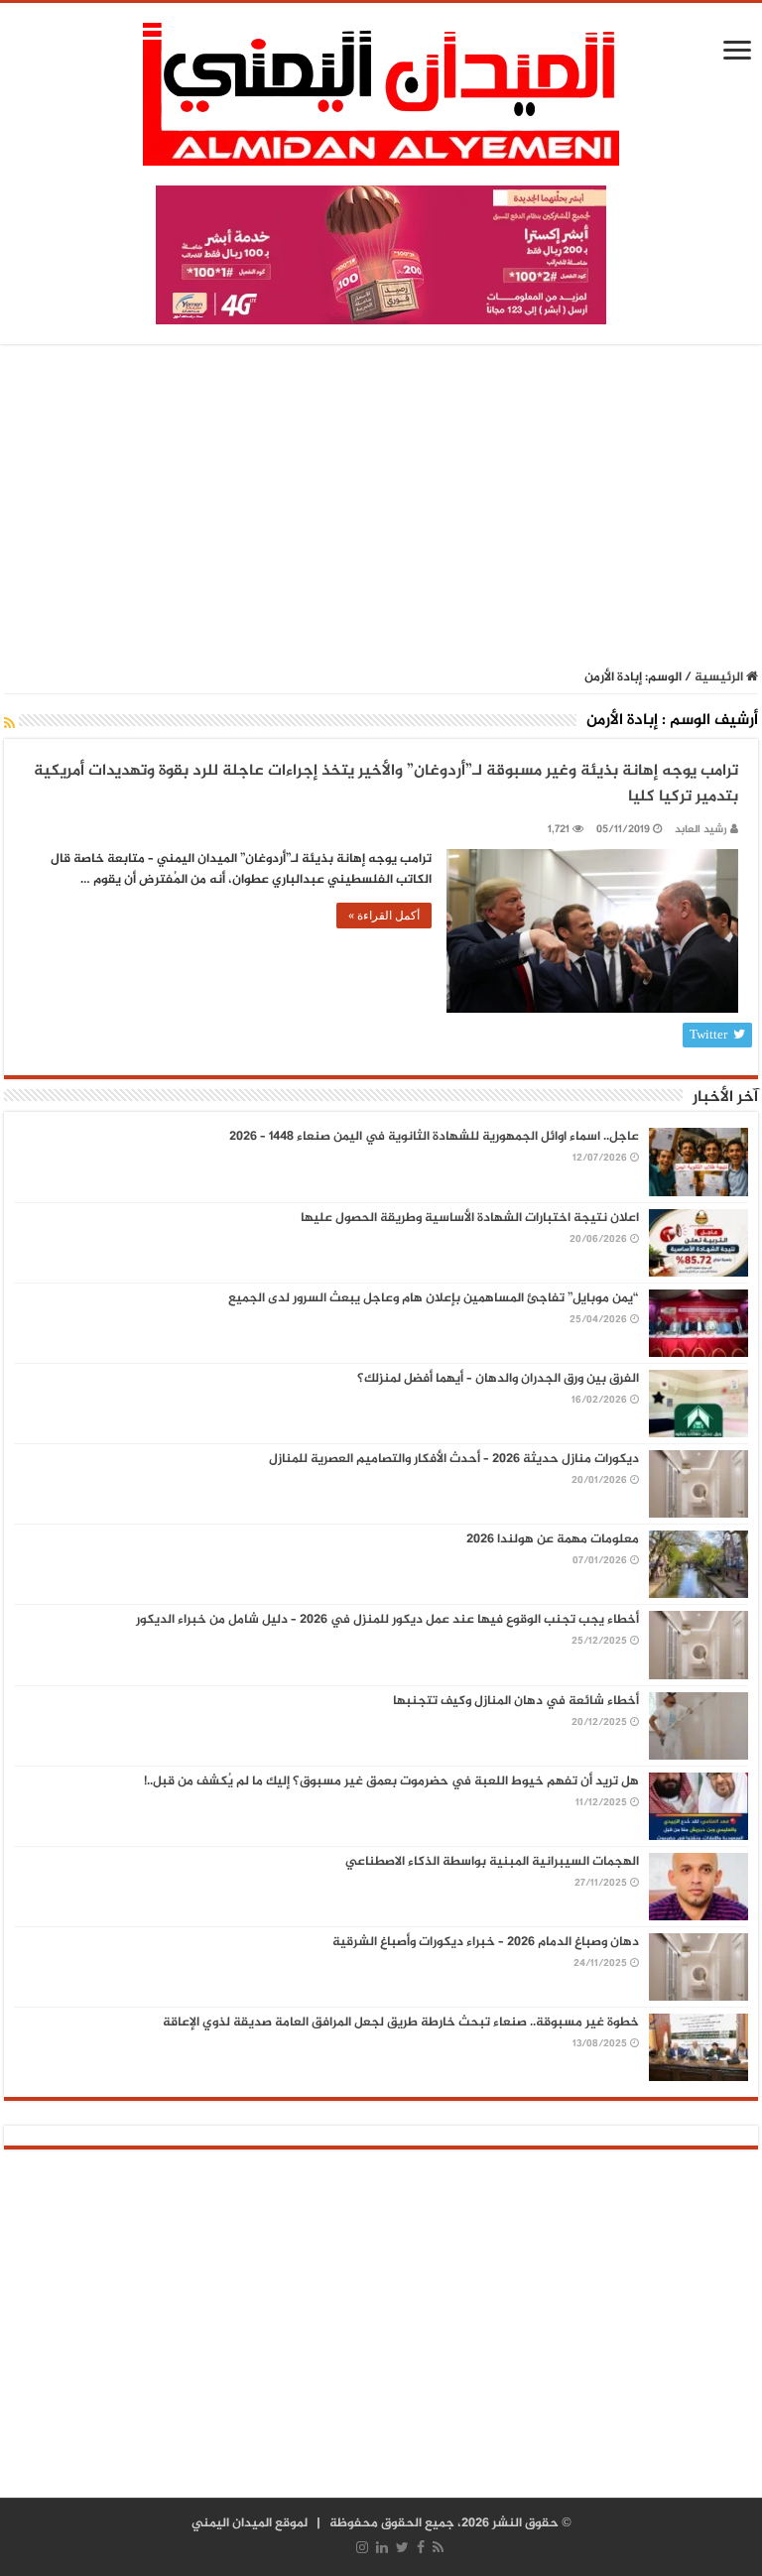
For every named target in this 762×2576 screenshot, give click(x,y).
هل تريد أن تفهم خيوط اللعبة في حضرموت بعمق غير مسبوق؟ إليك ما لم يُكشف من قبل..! (391, 1781)
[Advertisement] (381, 508)
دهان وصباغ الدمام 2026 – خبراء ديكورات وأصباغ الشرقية (486, 1942)
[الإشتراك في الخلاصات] (9, 725)
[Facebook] (421, 2547)
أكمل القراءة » (384, 916)
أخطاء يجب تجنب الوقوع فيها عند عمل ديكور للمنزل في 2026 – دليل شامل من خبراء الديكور (387, 1620)
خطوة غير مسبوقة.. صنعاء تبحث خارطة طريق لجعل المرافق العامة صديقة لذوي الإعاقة (401, 2023)
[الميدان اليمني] (381, 103)
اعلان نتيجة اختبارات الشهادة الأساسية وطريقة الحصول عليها (470, 1218)
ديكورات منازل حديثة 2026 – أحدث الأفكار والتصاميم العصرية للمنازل (454, 1459)
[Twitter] (402, 2547)
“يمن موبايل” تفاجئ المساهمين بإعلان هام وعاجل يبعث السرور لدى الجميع (434, 1298)
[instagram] (362, 2547)
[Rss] (438, 2547)
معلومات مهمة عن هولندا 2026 (553, 1539)
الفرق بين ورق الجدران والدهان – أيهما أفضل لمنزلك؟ (498, 1379)
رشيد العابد (701, 830)
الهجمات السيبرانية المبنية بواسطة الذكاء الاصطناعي (492, 1862)
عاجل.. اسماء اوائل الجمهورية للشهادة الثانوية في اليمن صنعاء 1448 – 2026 (434, 1137)
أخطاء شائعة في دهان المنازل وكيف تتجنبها (516, 1701)
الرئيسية (720, 677)
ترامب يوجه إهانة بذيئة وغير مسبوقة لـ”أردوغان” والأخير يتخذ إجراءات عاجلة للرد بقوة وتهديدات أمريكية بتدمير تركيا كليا (386, 784)
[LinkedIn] (382, 2547)
